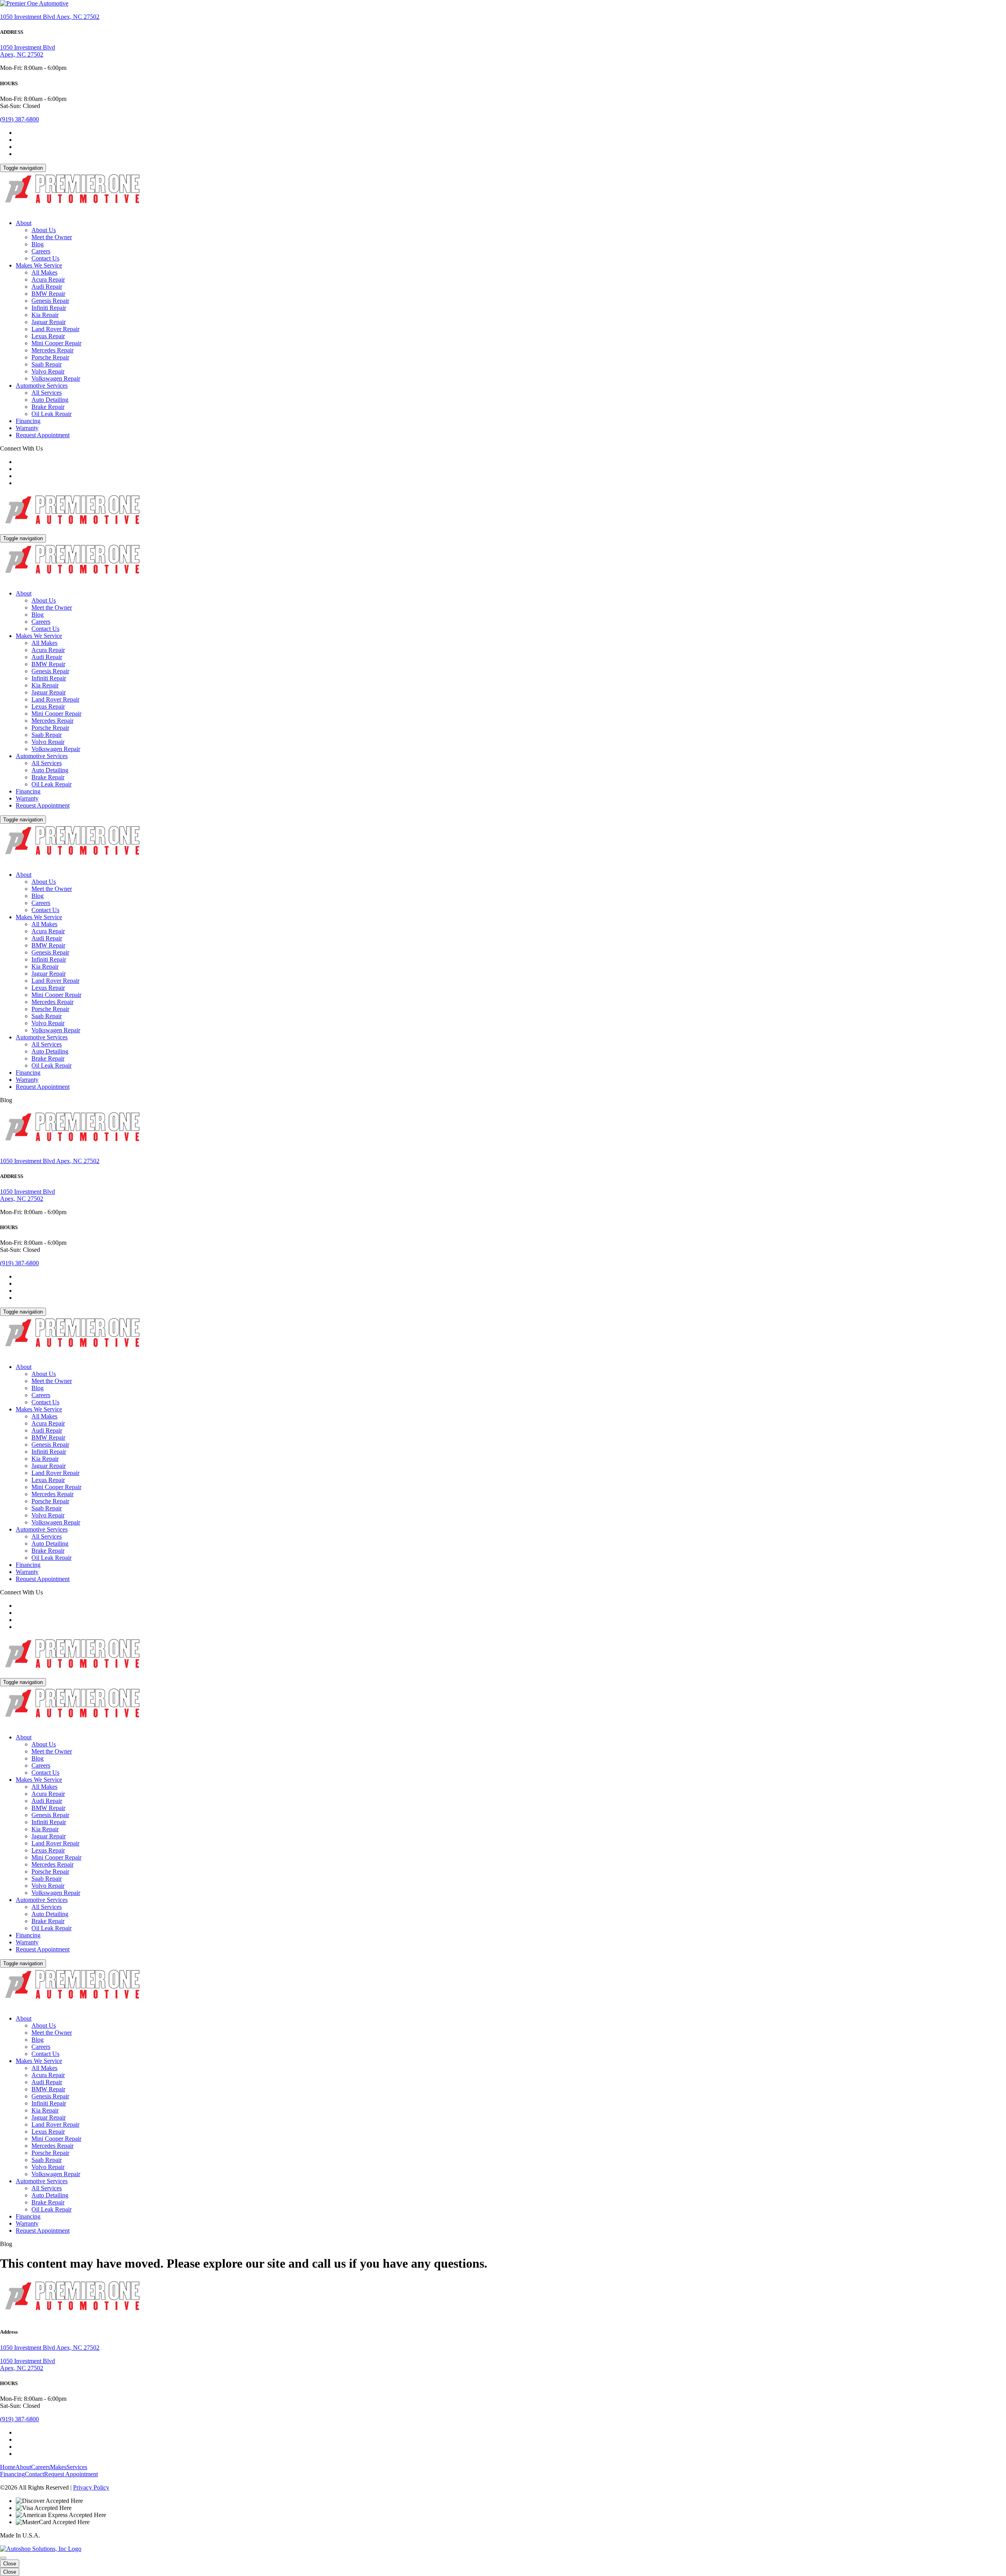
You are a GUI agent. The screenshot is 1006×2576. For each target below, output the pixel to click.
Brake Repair (48, 407)
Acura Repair (48, 279)
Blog (38, 244)
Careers (41, 251)
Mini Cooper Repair (56, 343)
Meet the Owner (52, 237)
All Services (47, 393)
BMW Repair (48, 294)
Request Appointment (43, 435)
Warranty (27, 428)
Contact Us (45, 258)
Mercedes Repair (52, 350)
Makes (58, 2467)
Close (10, 2564)
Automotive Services (42, 386)
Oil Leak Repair (51, 414)
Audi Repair (47, 287)
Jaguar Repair (49, 322)
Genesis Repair (50, 301)
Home (8, 2467)
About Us (44, 230)
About (24, 223)
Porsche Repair (50, 357)
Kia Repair (45, 315)
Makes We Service (39, 265)
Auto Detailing (50, 400)
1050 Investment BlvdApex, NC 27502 (28, 51)
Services (77, 2467)
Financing (28, 421)
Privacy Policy (91, 2487)
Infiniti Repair (49, 308)
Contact (34, 2474)
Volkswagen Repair (56, 378)
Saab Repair (47, 364)
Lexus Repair (48, 336)
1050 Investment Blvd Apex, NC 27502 (50, 17)
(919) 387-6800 (19, 119)
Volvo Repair (48, 371)
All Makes (44, 272)
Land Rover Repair (55, 329)
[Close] (3, 2558)
